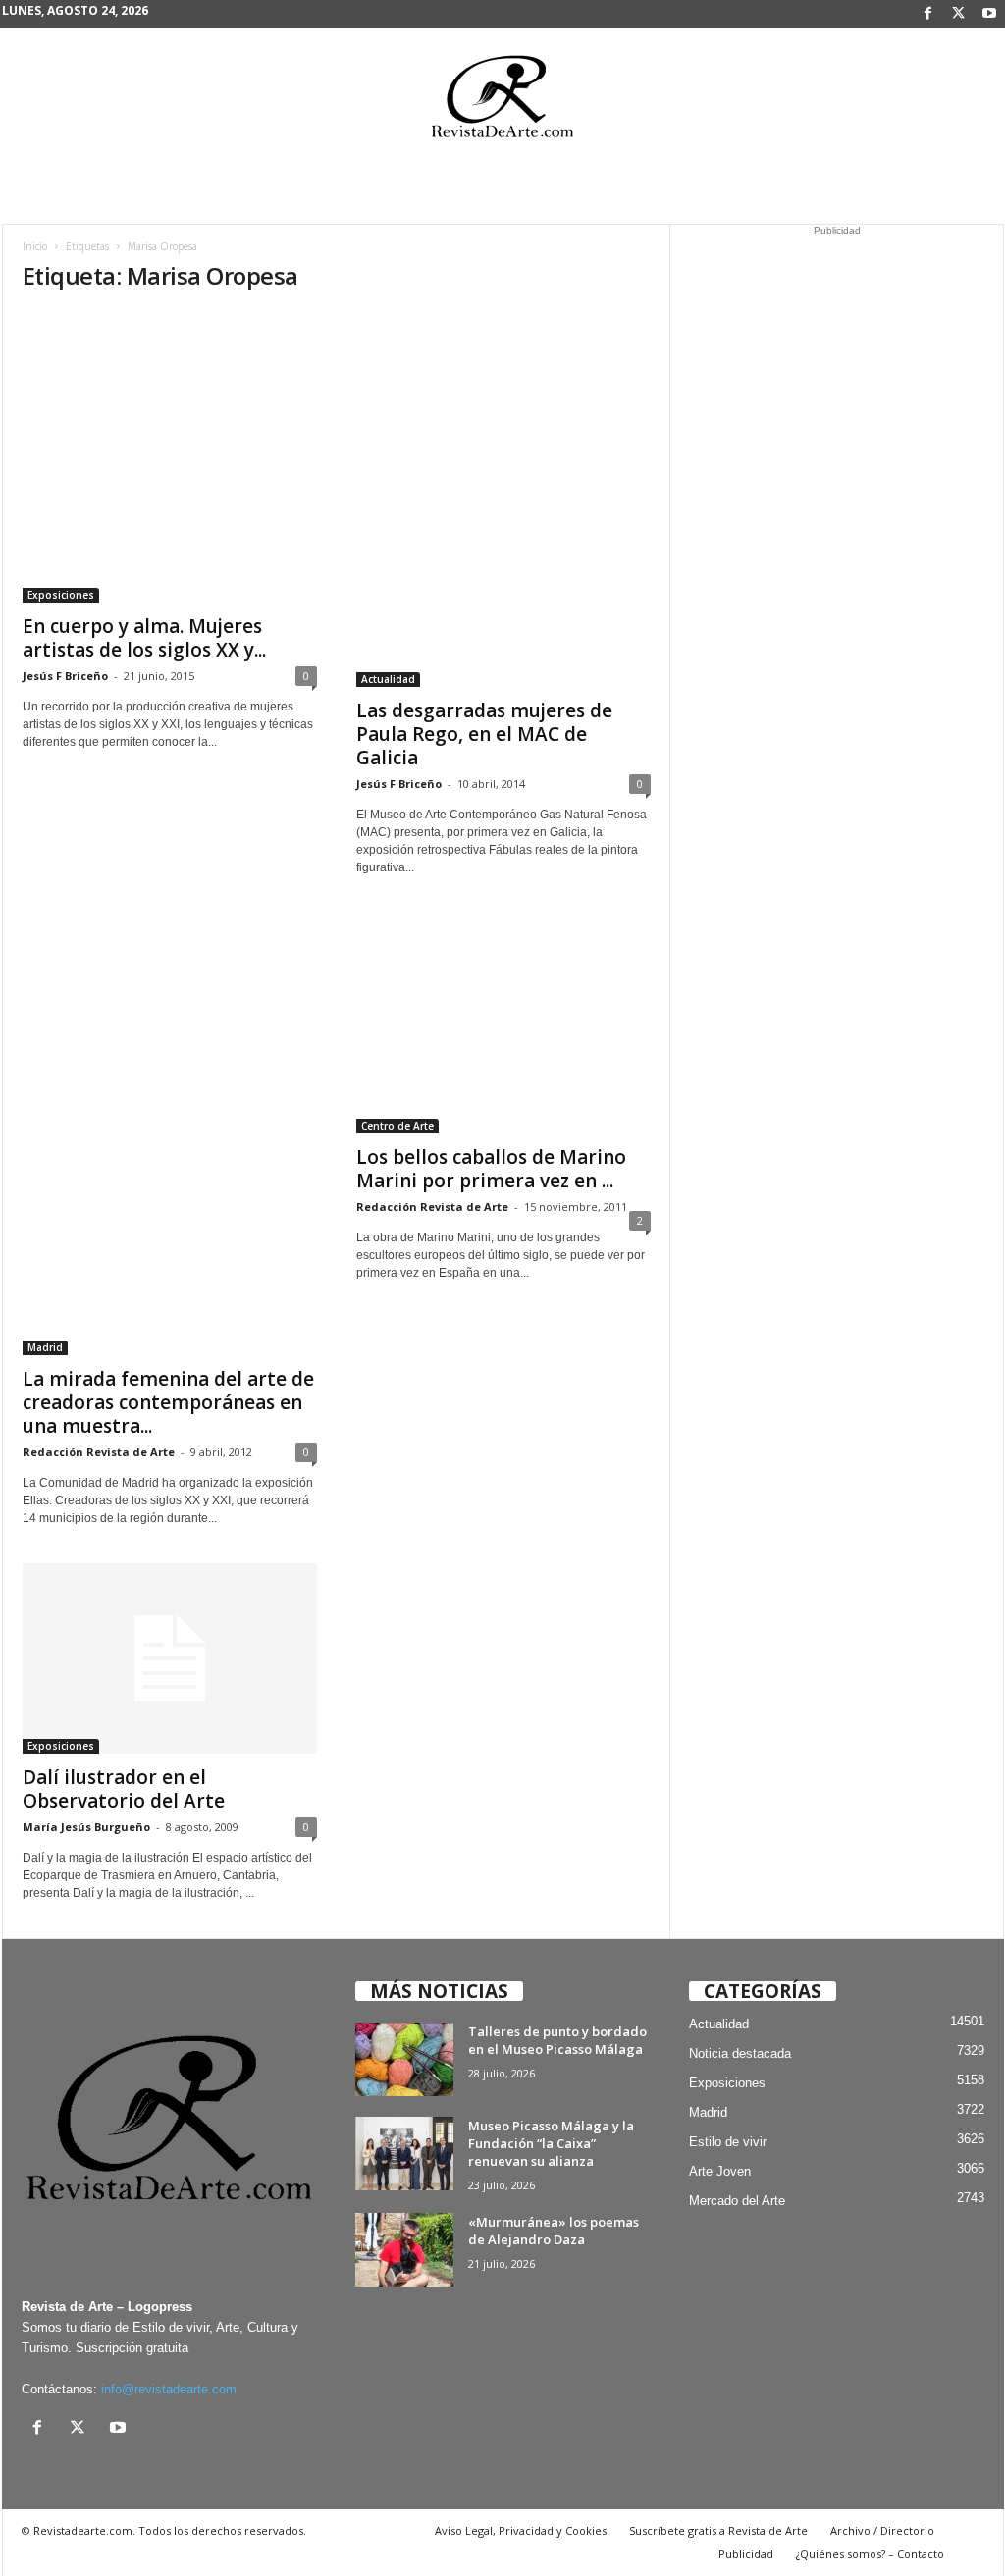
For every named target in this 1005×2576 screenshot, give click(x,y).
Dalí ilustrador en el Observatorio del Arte (124, 1789)
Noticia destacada (740, 2053)
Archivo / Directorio (882, 2530)
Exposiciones (61, 595)
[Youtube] (989, 14)
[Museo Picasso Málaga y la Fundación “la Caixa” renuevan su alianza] (404, 2154)
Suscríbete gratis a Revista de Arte (718, 2530)
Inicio (35, 246)
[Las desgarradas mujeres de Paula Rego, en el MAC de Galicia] (503, 499)
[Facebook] (928, 14)
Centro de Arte (397, 1126)
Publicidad (746, 2554)
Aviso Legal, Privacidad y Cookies (521, 2530)
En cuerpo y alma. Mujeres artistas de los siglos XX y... (144, 638)
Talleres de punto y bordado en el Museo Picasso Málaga (557, 2040)
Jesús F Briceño (65, 676)
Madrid (45, 1347)
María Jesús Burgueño (86, 1827)
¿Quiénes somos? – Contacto (870, 2554)
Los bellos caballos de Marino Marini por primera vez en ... (491, 1169)
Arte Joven (720, 2171)
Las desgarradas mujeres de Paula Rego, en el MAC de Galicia (484, 734)
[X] (959, 14)
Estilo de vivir (728, 2142)
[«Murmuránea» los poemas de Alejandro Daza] (404, 2250)
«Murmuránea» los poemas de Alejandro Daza (554, 2231)
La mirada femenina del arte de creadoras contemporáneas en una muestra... (168, 1402)
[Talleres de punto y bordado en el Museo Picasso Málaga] (404, 2059)
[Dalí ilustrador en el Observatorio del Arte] (170, 1658)
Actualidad (388, 679)
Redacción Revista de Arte (99, 1452)
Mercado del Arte (737, 2201)
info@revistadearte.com (169, 2389)
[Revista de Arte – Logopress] (502, 102)
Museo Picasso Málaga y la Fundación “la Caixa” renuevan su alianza (551, 2143)
